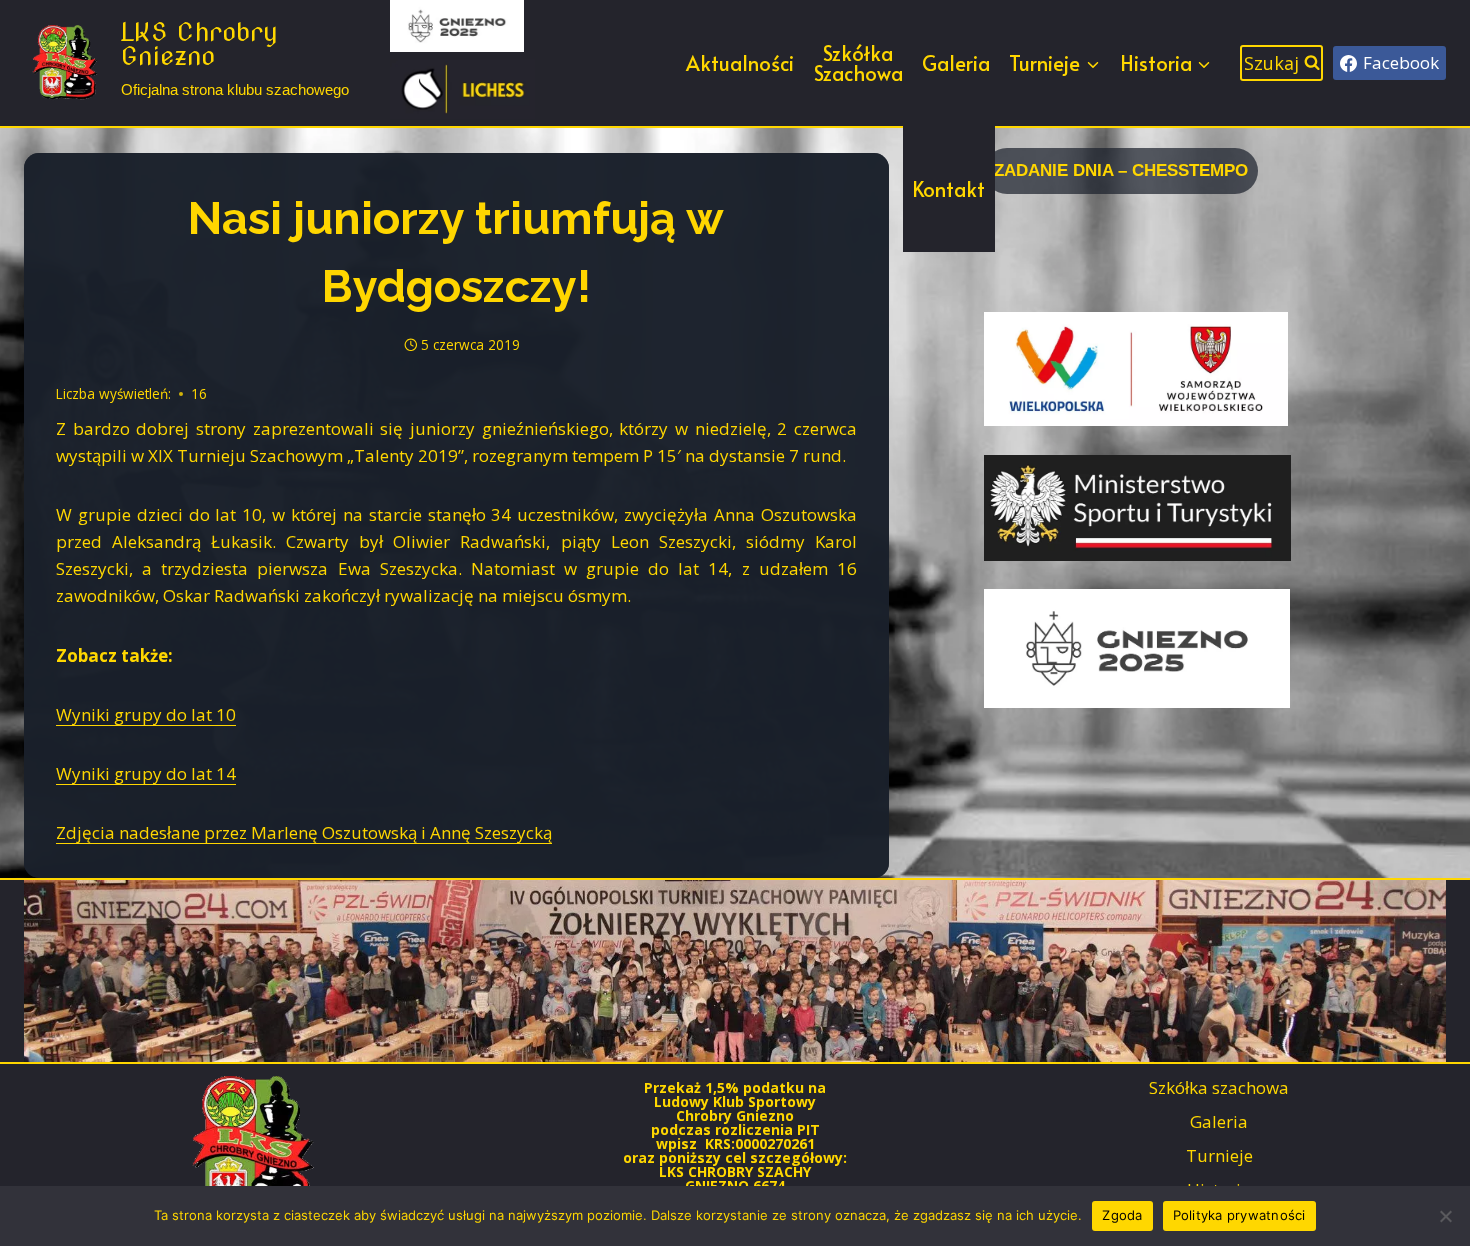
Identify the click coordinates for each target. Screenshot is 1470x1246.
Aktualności (740, 63)
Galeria (956, 63)
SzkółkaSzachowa (858, 63)
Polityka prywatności (1239, 1215)
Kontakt (948, 189)
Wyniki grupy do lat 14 (146, 773)
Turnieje (1219, 1155)
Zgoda (1122, 1215)
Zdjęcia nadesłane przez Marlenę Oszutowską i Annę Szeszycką (304, 832)
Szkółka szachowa (1219, 1087)
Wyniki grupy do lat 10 (146, 714)
